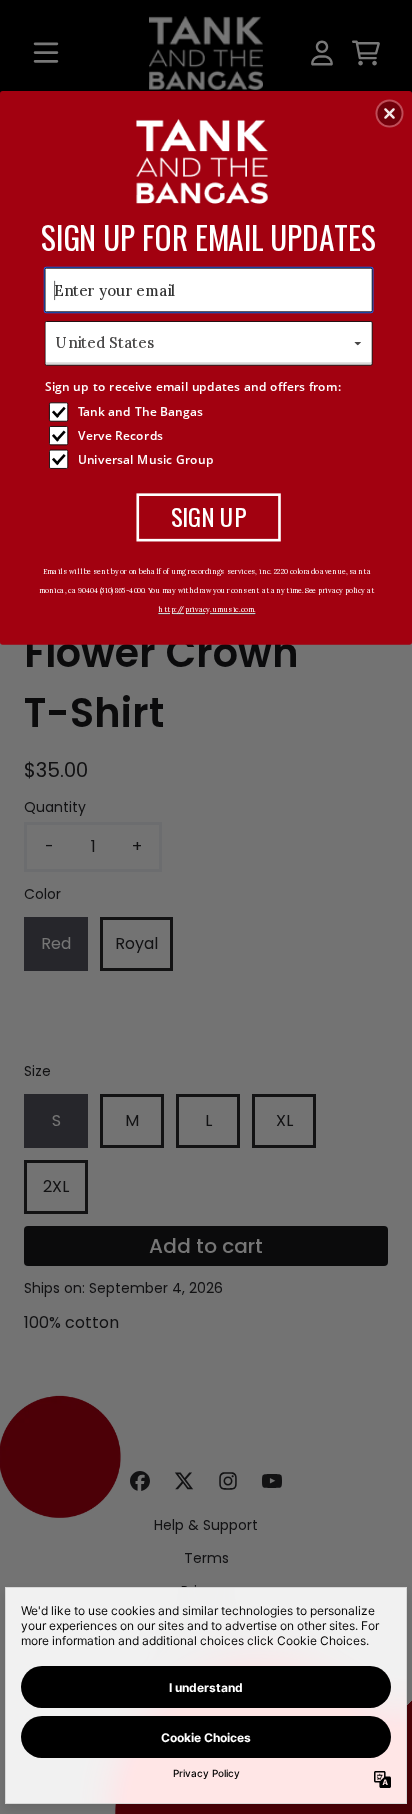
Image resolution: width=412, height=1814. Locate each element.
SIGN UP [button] (208, 516)
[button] (390, 113)
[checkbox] (211, 411)
